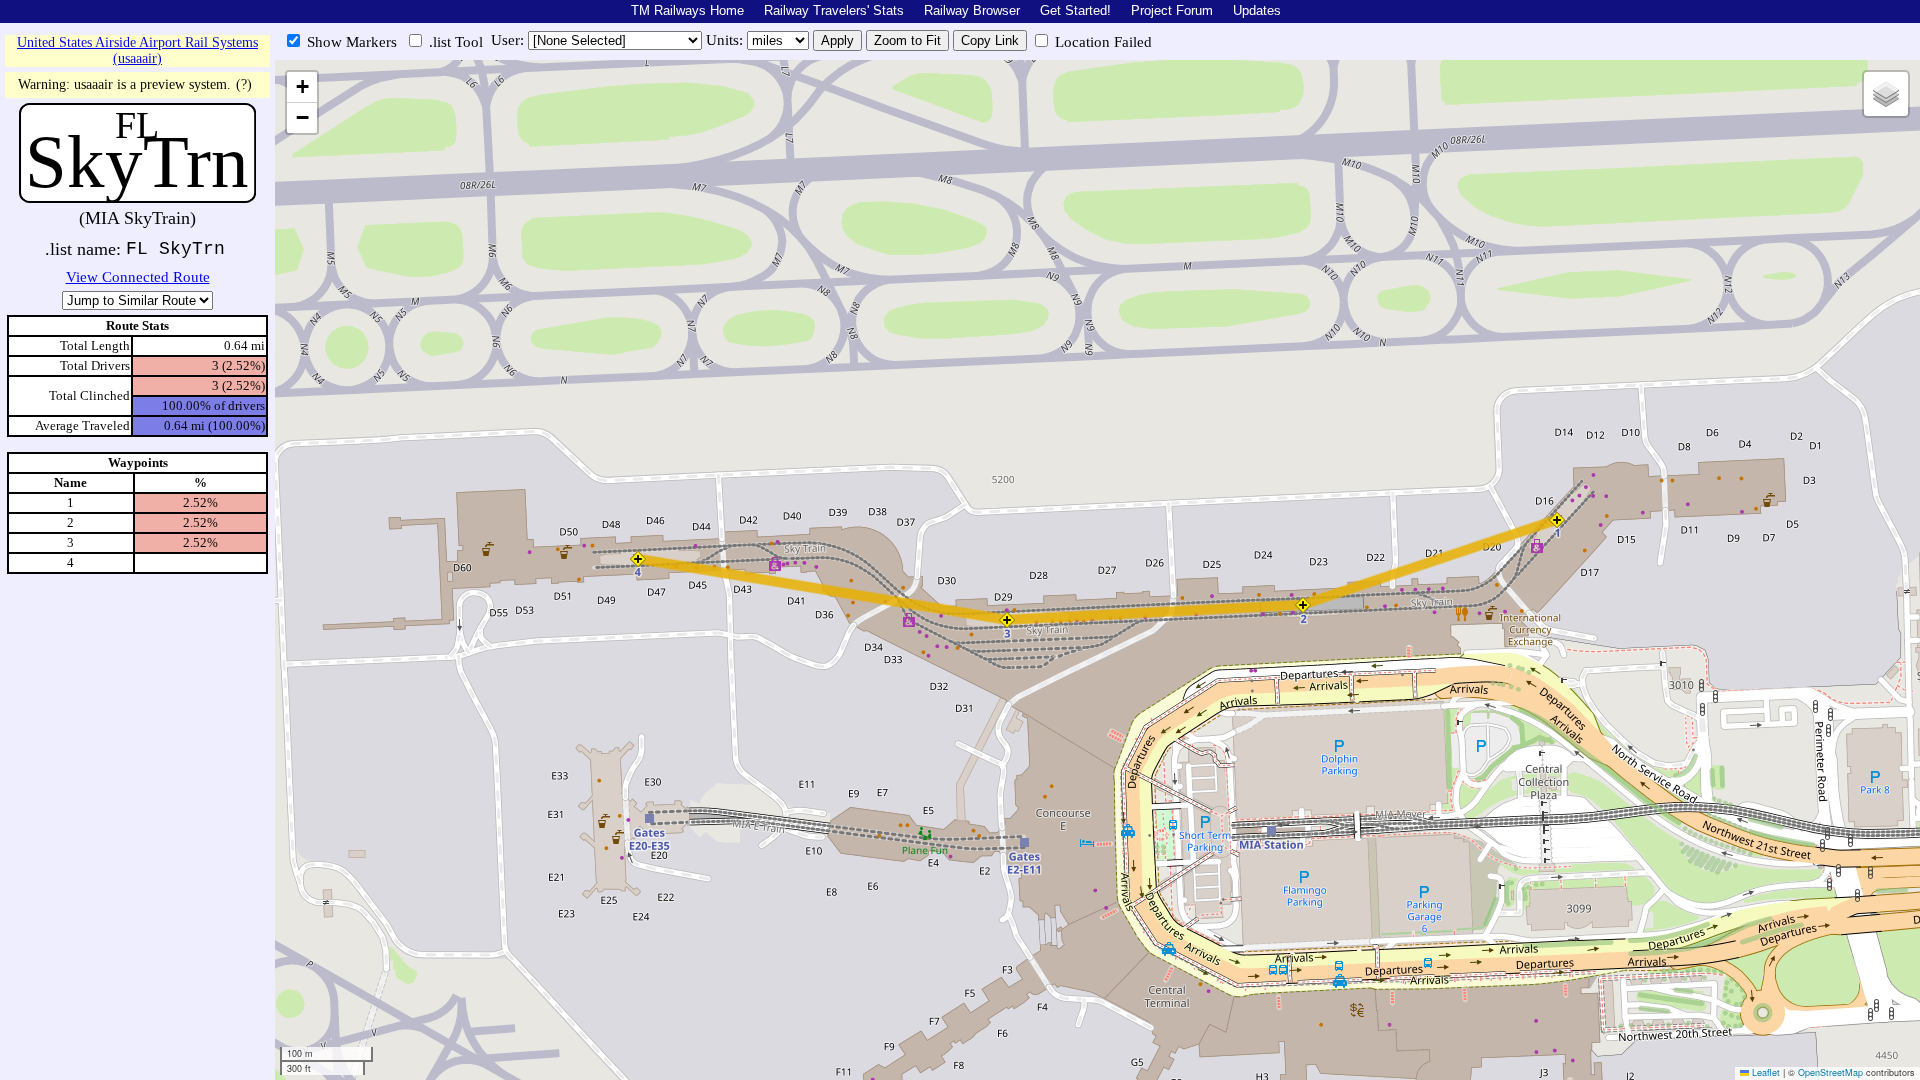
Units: (726, 40)
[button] (1557, 520)
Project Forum (1172, 10)
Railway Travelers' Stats (834, 10)
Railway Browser (972, 10)
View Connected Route (138, 277)
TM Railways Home (687, 10)
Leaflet (1764, 1072)
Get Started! (1075, 10)
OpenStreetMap (1830, 1072)
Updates (1257, 10)
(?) (244, 84)
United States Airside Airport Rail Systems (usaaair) (137, 50)
